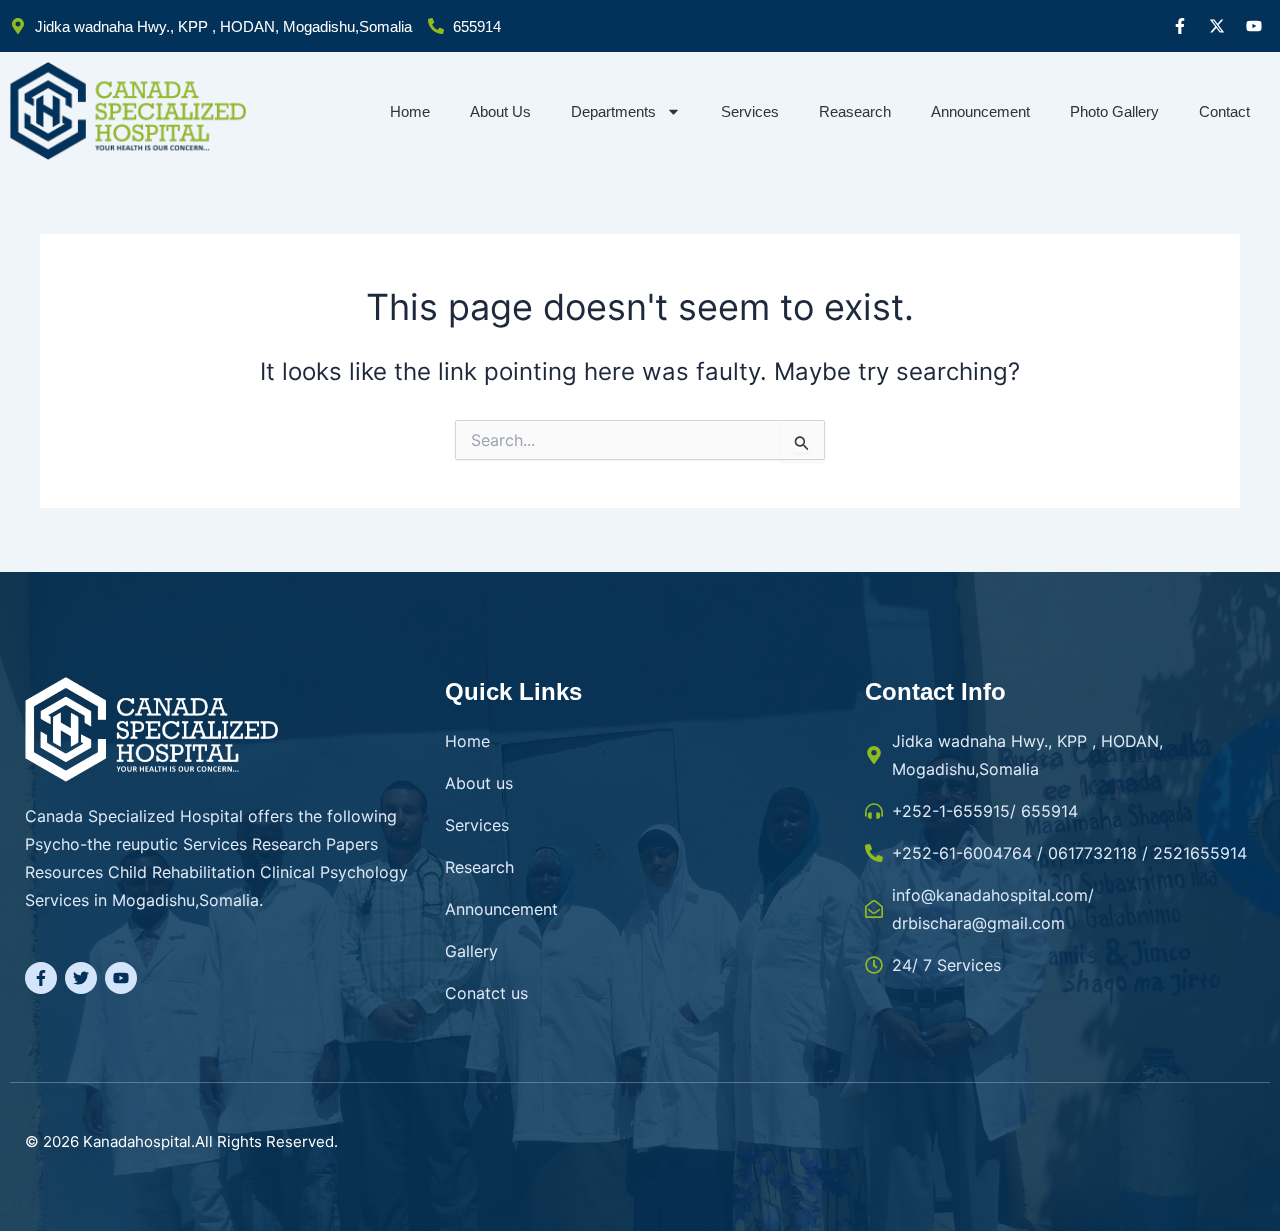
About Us (500, 111)
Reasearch (855, 111)
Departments (613, 111)
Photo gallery (1114, 111)
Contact (1224, 111)
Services (750, 111)
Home (410, 111)
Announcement (980, 111)
